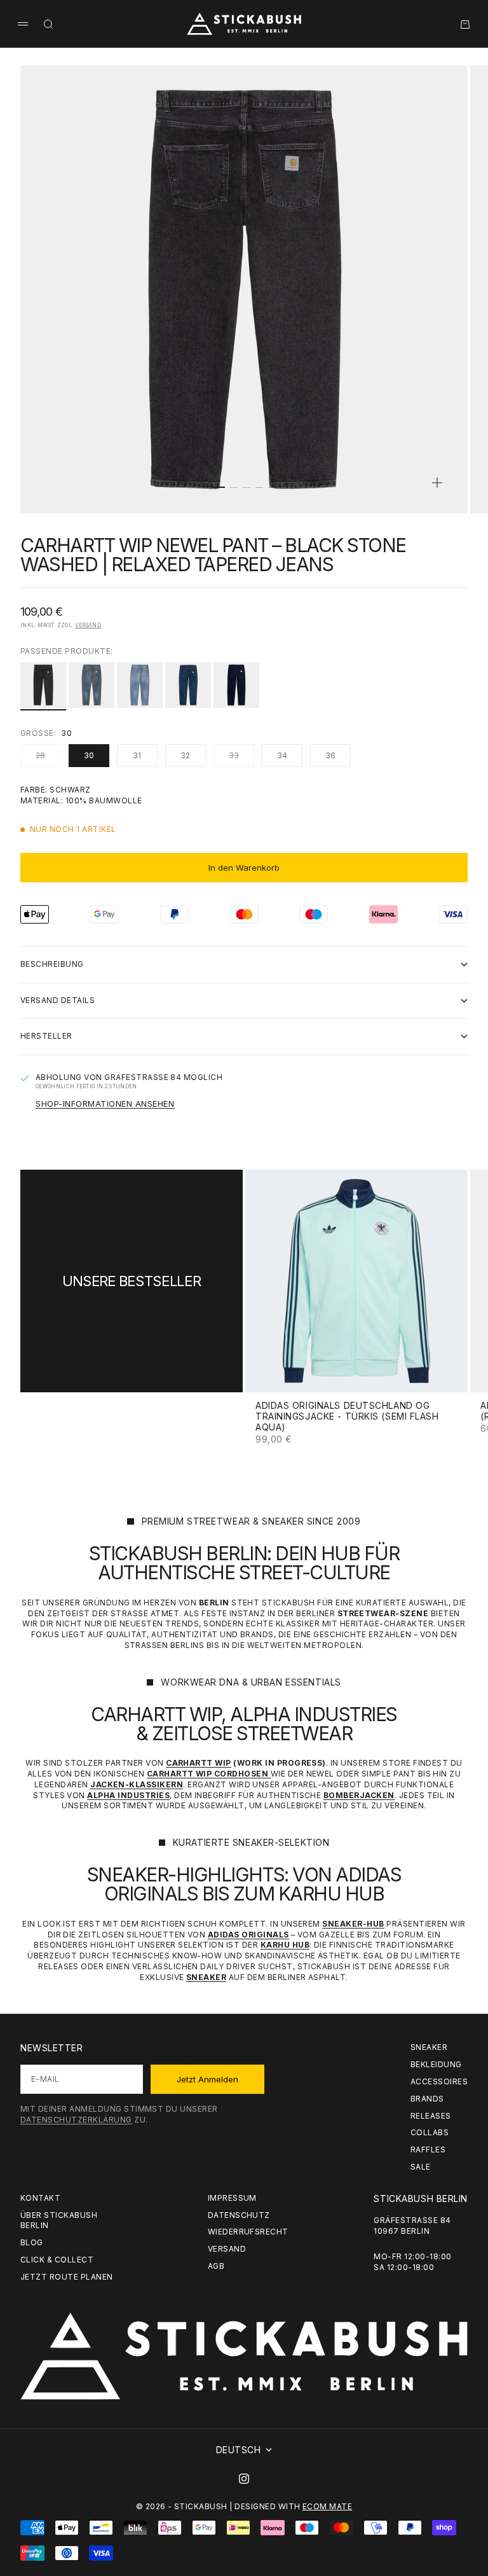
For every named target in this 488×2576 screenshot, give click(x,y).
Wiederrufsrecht (248, 2232)
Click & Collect (57, 2260)
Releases (431, 2116)
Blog (32, 2242)
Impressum (232, 2198)
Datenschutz (239, 2215)
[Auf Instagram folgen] (244, 2479)
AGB (216, 2266)
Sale (421, 2167)
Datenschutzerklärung (76, 2120)
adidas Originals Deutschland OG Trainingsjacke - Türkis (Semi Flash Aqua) (347, 1417)
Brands (427, 2099)
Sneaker (429, 2047)
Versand (88, 625)
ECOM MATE (327, 2506)
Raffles (428, 2150)
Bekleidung (436, 2064)
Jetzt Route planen (67, 2277)
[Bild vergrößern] (437, 483)
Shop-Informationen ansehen (105, 1104)
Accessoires (439, 2081)
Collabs (430, 2132)
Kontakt (40, 2198)
